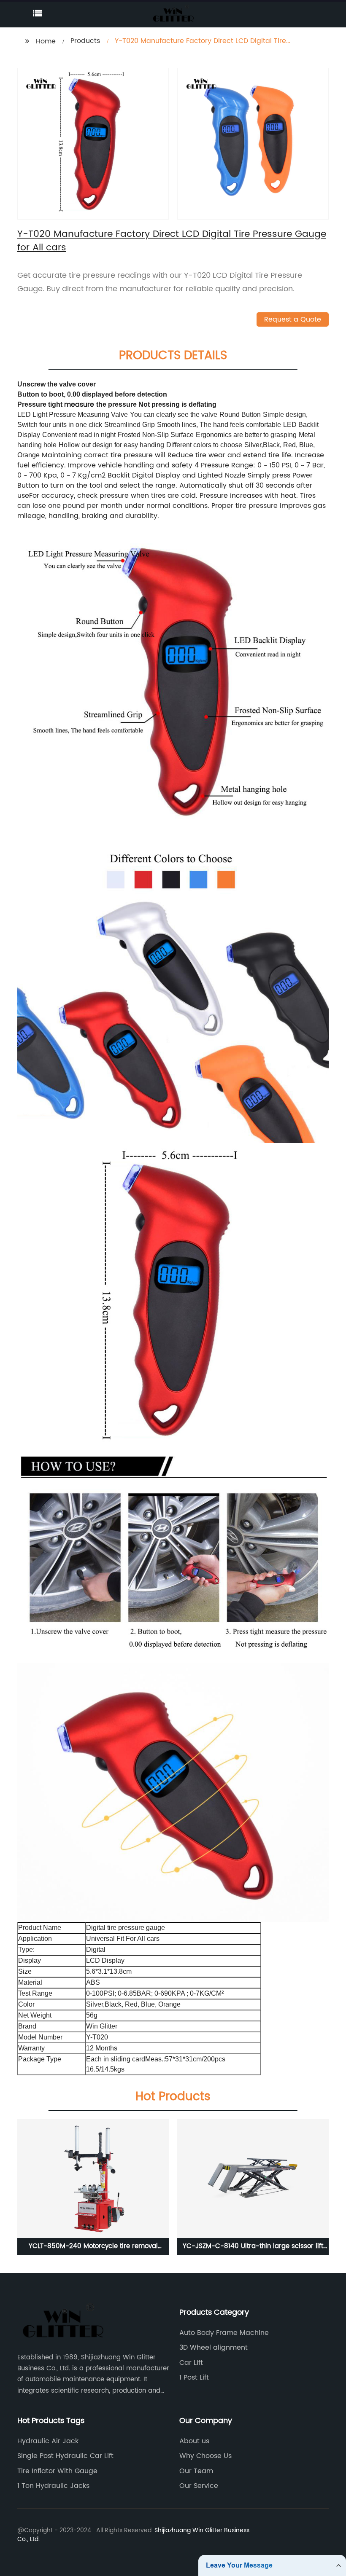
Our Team (196, 2471)
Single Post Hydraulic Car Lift (65, 2456)
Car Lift (191, 2363)
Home (46, 41)
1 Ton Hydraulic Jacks (53, 2486)
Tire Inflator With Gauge (57, 2471)
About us (194, 2441)
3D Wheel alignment (214, 2348)
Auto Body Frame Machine (224, 2333)
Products (85, 41)
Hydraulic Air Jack (48, 2441)
